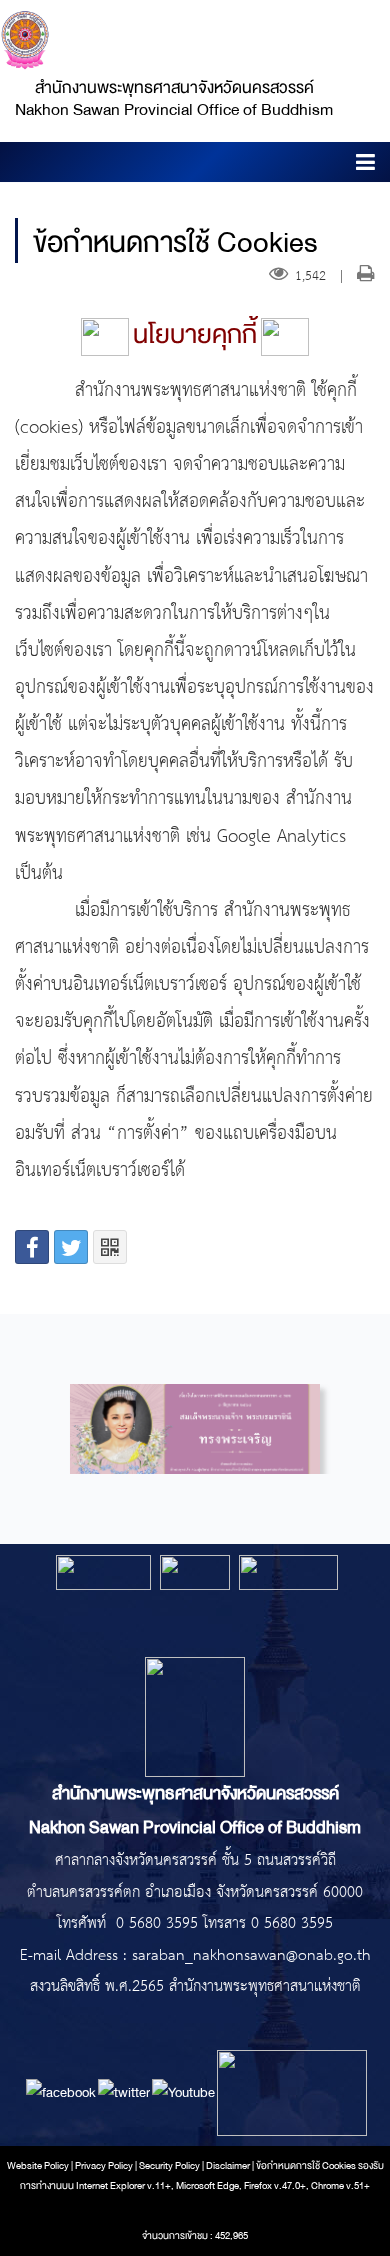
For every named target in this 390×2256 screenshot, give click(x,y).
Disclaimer (229, 2166)
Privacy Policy (104, 2166)
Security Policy (169, 2166)
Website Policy (38, 2166)
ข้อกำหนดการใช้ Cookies (306, 2166)
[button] (365, 165)
